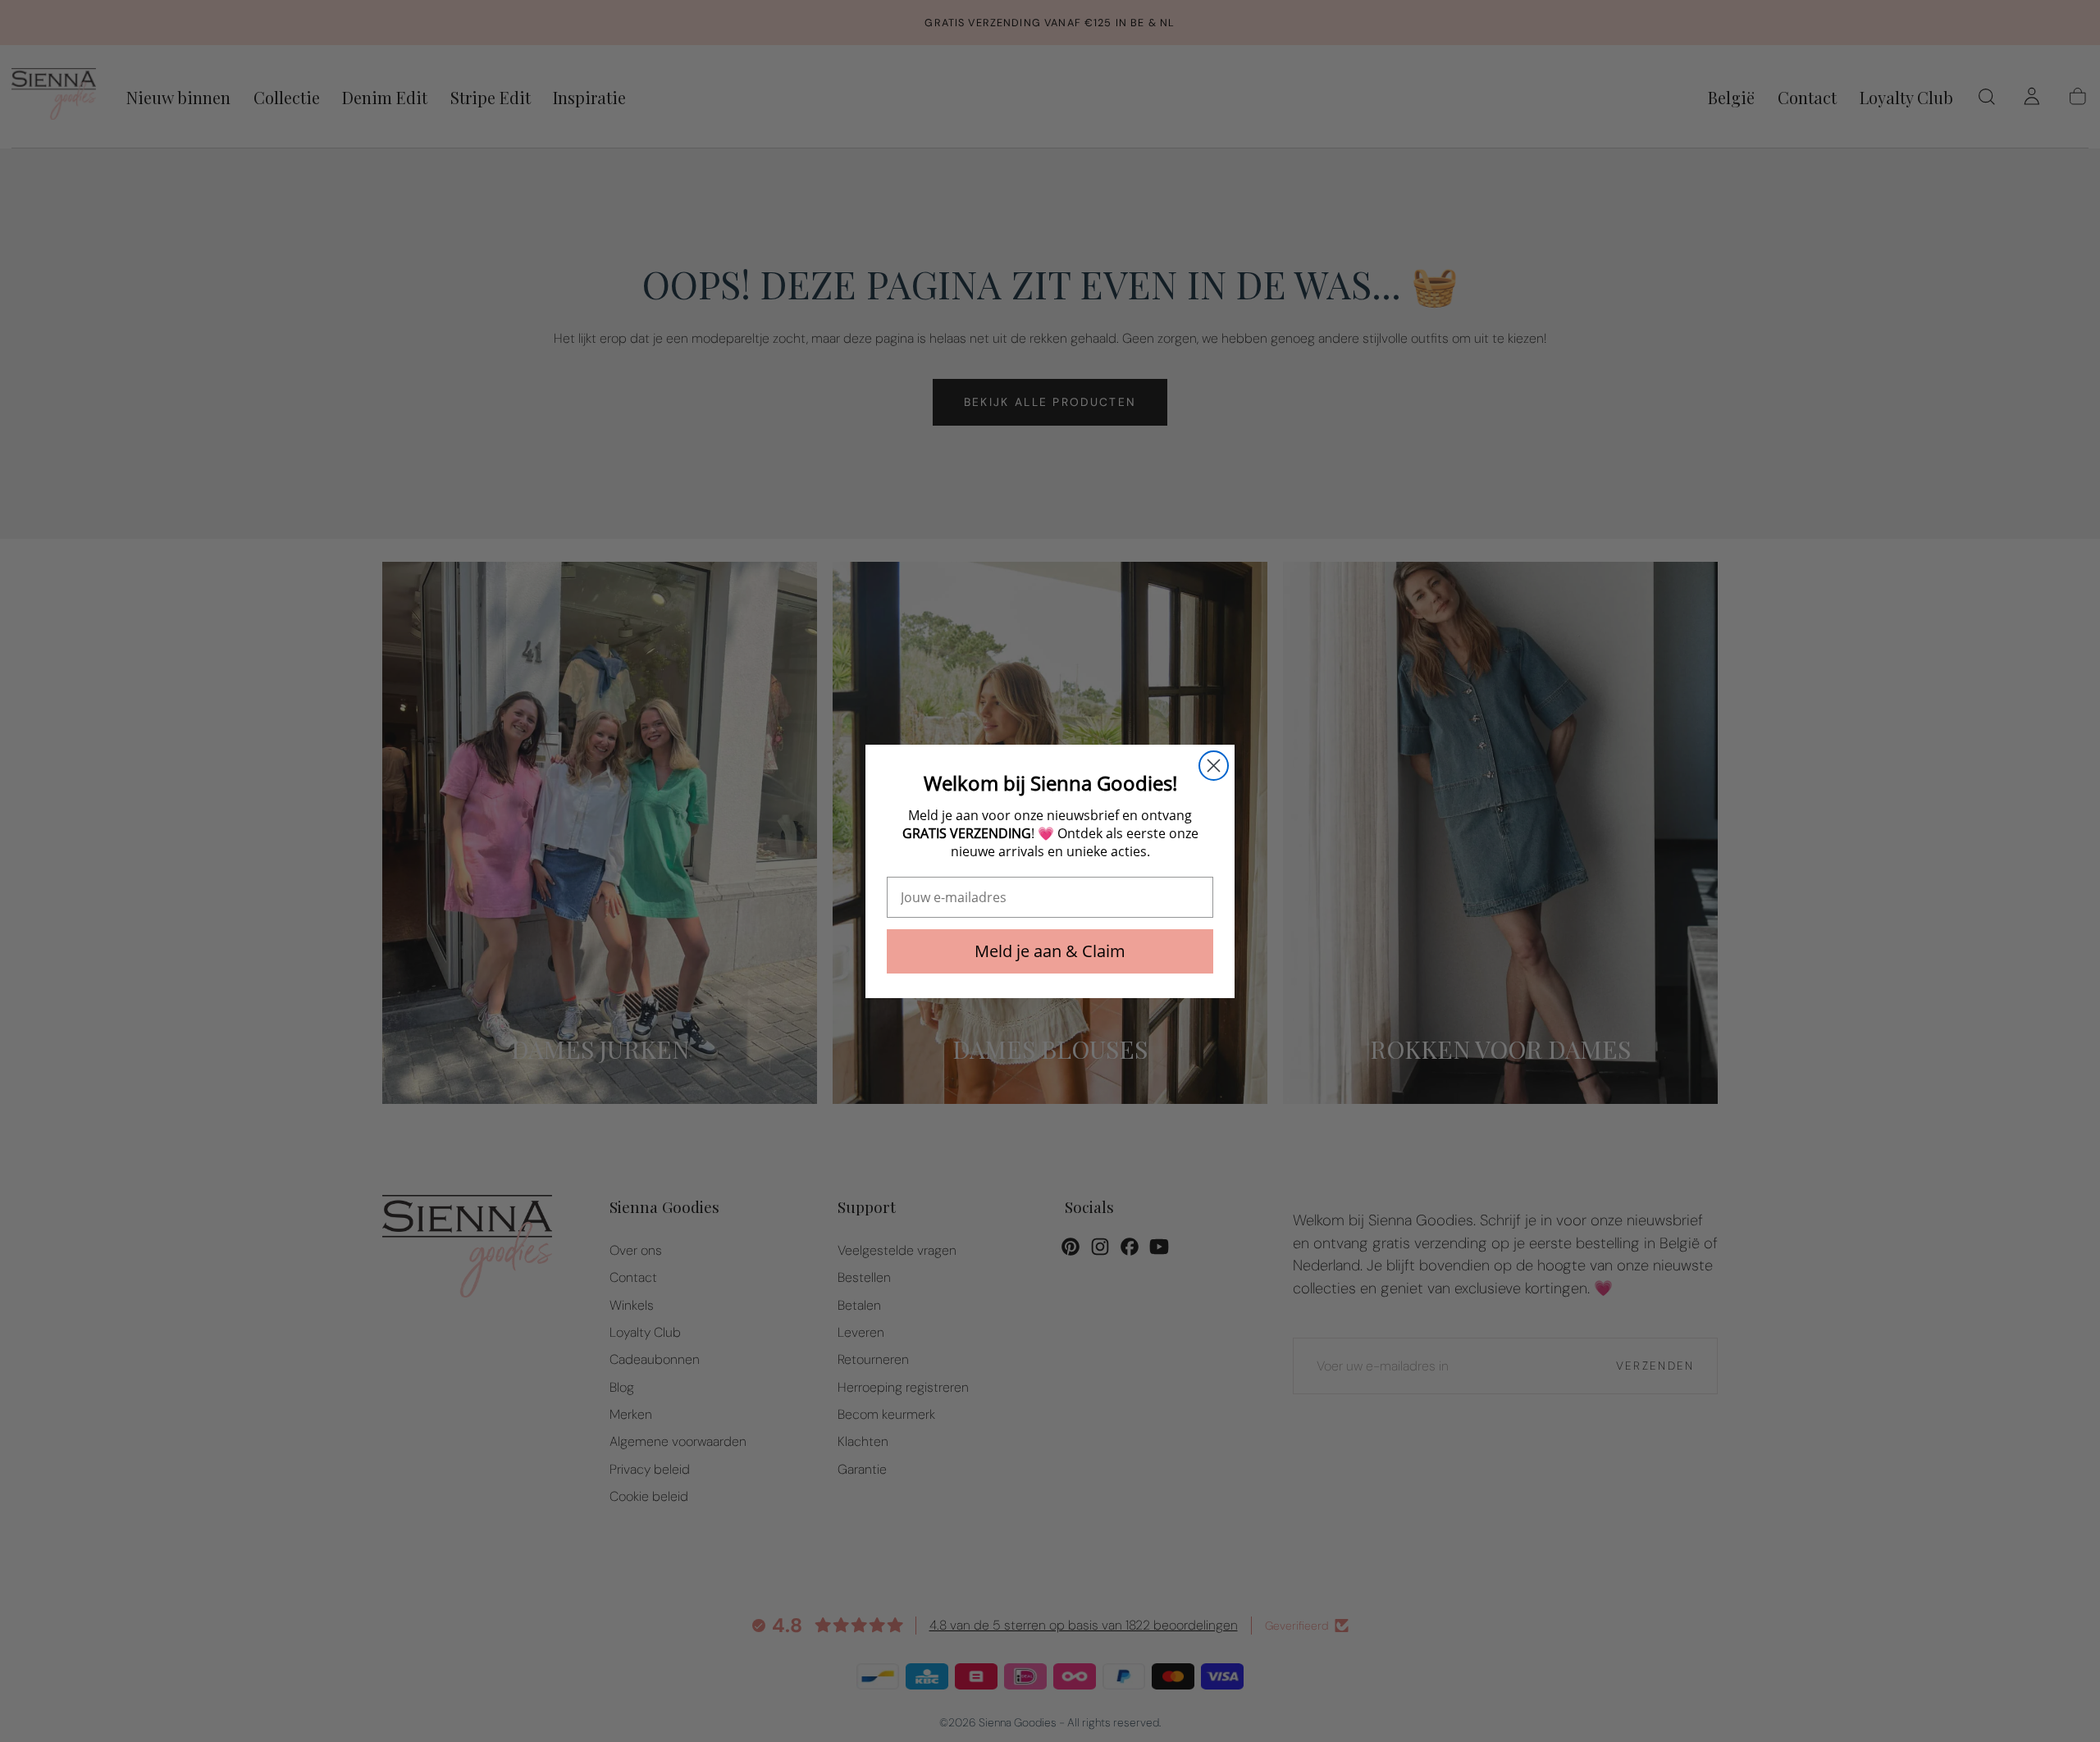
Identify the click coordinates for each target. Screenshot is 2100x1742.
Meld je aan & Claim (1050, 951)
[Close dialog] (1214, 766)
